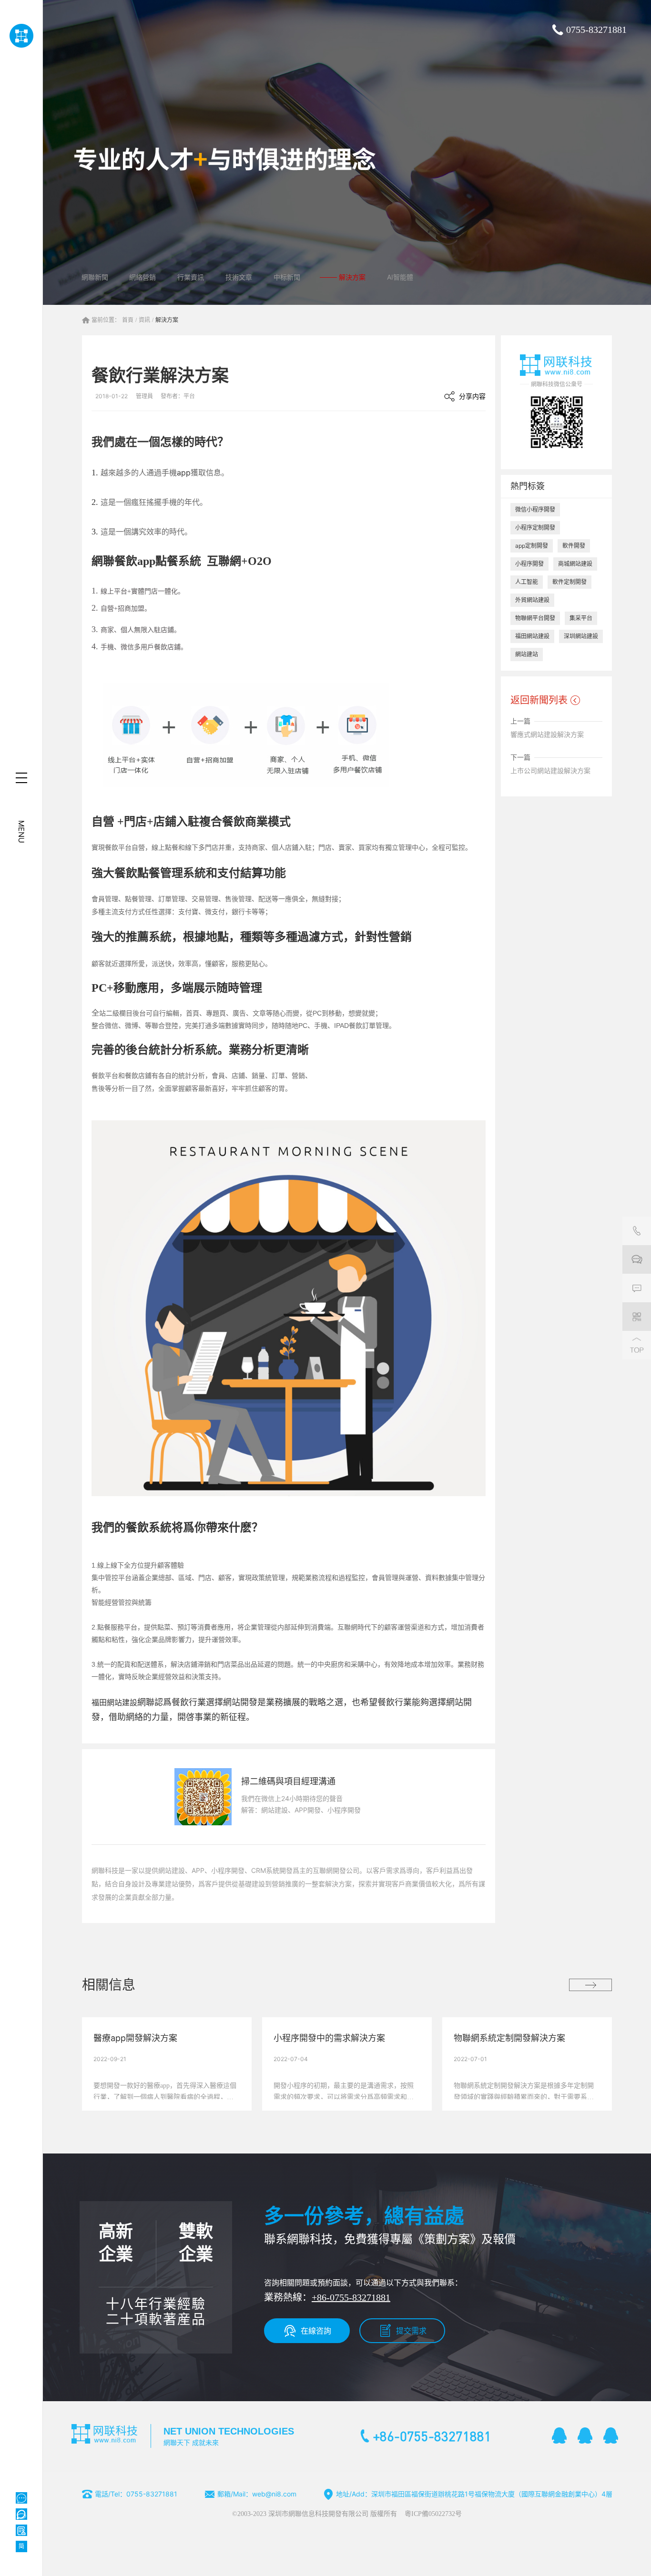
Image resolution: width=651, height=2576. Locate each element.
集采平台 (581, 618)
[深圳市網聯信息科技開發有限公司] (21, 36)
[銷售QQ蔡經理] (559, 2435)
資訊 (144, 320)
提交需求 (411, 2331)
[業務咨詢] (637, 1259)
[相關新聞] (590, 1985)
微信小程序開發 (535, 509)
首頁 (128, 320)
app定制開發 (532, 546)
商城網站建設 (575, 564)
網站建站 (527, 654)
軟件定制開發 (570, 582)
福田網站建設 (114, 1703)
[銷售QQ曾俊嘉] (611, 2435)
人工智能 (527, 582)
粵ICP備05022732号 (433, 2514)
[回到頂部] (637, 1345)
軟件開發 (574, 546)
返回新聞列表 (539, 700)
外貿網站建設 (532, 600)
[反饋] (637, 1288)
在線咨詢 (316, 2331)
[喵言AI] (21, 2514)
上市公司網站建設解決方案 (550, 770)
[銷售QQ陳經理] (585, 2435)
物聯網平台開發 (535, 618)
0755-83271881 (596, 30)
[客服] (637, 1231)
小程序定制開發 (535, 528)
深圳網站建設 (581, 636)
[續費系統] (21, 2530)
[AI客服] (21, 2498)
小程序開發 (529, 564)
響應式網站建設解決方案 (547, 734)
